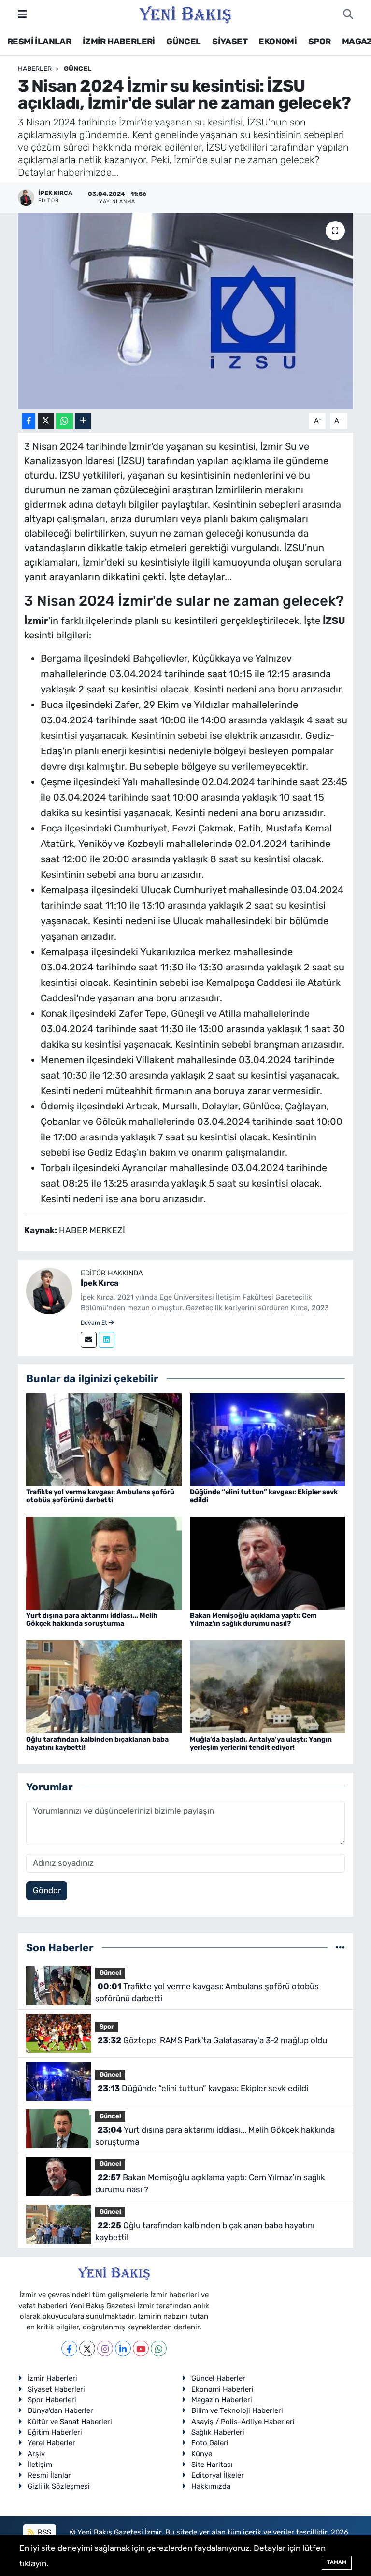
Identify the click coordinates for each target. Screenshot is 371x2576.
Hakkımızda (211, 2486)
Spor (107, 2027)
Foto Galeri (210, 2443)
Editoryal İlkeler (218, 2475)
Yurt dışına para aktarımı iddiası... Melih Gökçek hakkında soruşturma (92, 1620)
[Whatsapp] (159, 2348)
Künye (202, 2454)
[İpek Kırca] (49, 1290)
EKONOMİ (278, 42)
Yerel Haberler (51, 2443)
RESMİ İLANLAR (39, 42)
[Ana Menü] (22, 14)
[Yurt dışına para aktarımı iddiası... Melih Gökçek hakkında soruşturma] (104, 1563)
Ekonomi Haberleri (222, 2389)
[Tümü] (340, 1947)
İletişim (40, 2465)
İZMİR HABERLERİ (119, 42)
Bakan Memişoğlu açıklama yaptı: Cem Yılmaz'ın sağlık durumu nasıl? (253, 1620)
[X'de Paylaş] (46, 421)
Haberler (35, 69)
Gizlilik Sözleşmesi (59, 2486)
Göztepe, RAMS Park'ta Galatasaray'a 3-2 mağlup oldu (212, 2040)
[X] (87, 2348)
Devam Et (95, 1323)
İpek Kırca (100, 1283)
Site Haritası (212, 2465)
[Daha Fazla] (83, 421)
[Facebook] (69, 2348)
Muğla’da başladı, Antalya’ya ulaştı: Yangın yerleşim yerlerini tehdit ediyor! (261, 1744)
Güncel (78, 69)
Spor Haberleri (52, 2400)
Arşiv (36, 2454)
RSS (43, 2532)
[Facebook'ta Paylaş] (29, 421)
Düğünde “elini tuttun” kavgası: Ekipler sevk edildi (264, 1496)
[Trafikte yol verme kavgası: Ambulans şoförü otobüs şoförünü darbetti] (104, 1439)
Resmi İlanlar (49, 2475)
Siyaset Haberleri (56, 2389)
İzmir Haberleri (52, 2378)
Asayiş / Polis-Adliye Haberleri (243, 2422)
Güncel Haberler (218, 2378)
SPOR (320, 42)
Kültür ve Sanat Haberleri (70, 2422)
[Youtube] (141, 2348)
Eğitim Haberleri (55, 2432)
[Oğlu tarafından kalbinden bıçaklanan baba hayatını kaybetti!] (104, 1686)
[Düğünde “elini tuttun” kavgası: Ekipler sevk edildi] (268, 1439)
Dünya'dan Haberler (60, 2410)
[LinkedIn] (123, 2348)
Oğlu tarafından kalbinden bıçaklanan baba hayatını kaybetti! (97, 1744)
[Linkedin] (107, 1340)
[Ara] (348, 14)
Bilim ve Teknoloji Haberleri (237, 2410)
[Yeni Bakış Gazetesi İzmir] (185, 14)
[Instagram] (105, 2348)
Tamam (337, 2562)
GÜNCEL (183, 42)
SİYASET (230, 42)
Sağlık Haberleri (218, 2432)
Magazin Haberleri (222, 2400)
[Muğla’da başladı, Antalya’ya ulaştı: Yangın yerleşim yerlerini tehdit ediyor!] (268, 1686)
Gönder (47, 1890)
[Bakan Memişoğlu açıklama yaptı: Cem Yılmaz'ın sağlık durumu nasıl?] (268, 1563)
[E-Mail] (89, 1340)
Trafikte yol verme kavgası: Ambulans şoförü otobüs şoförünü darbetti (100, 1496)
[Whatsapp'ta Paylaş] (64, 421)
